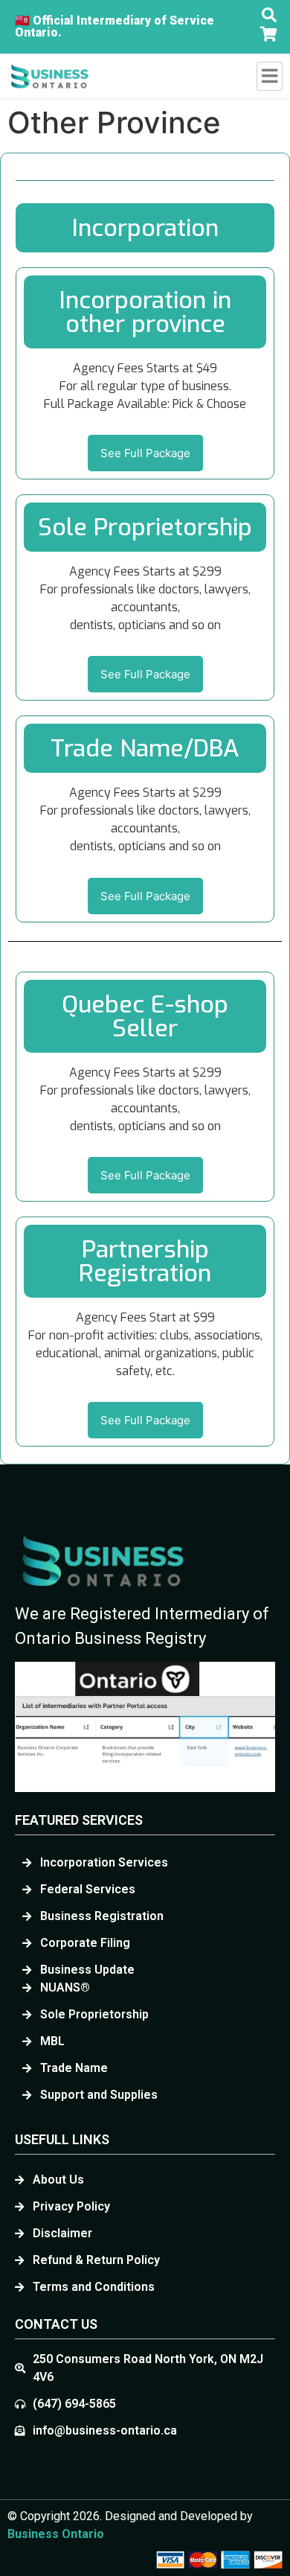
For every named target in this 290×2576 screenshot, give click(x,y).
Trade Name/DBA (145, 748)
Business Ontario (56, 2534)
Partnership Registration (145, 1261)
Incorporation (145, 228)
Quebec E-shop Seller (145, 1016)
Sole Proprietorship (145, 527)
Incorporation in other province (145, 312)
